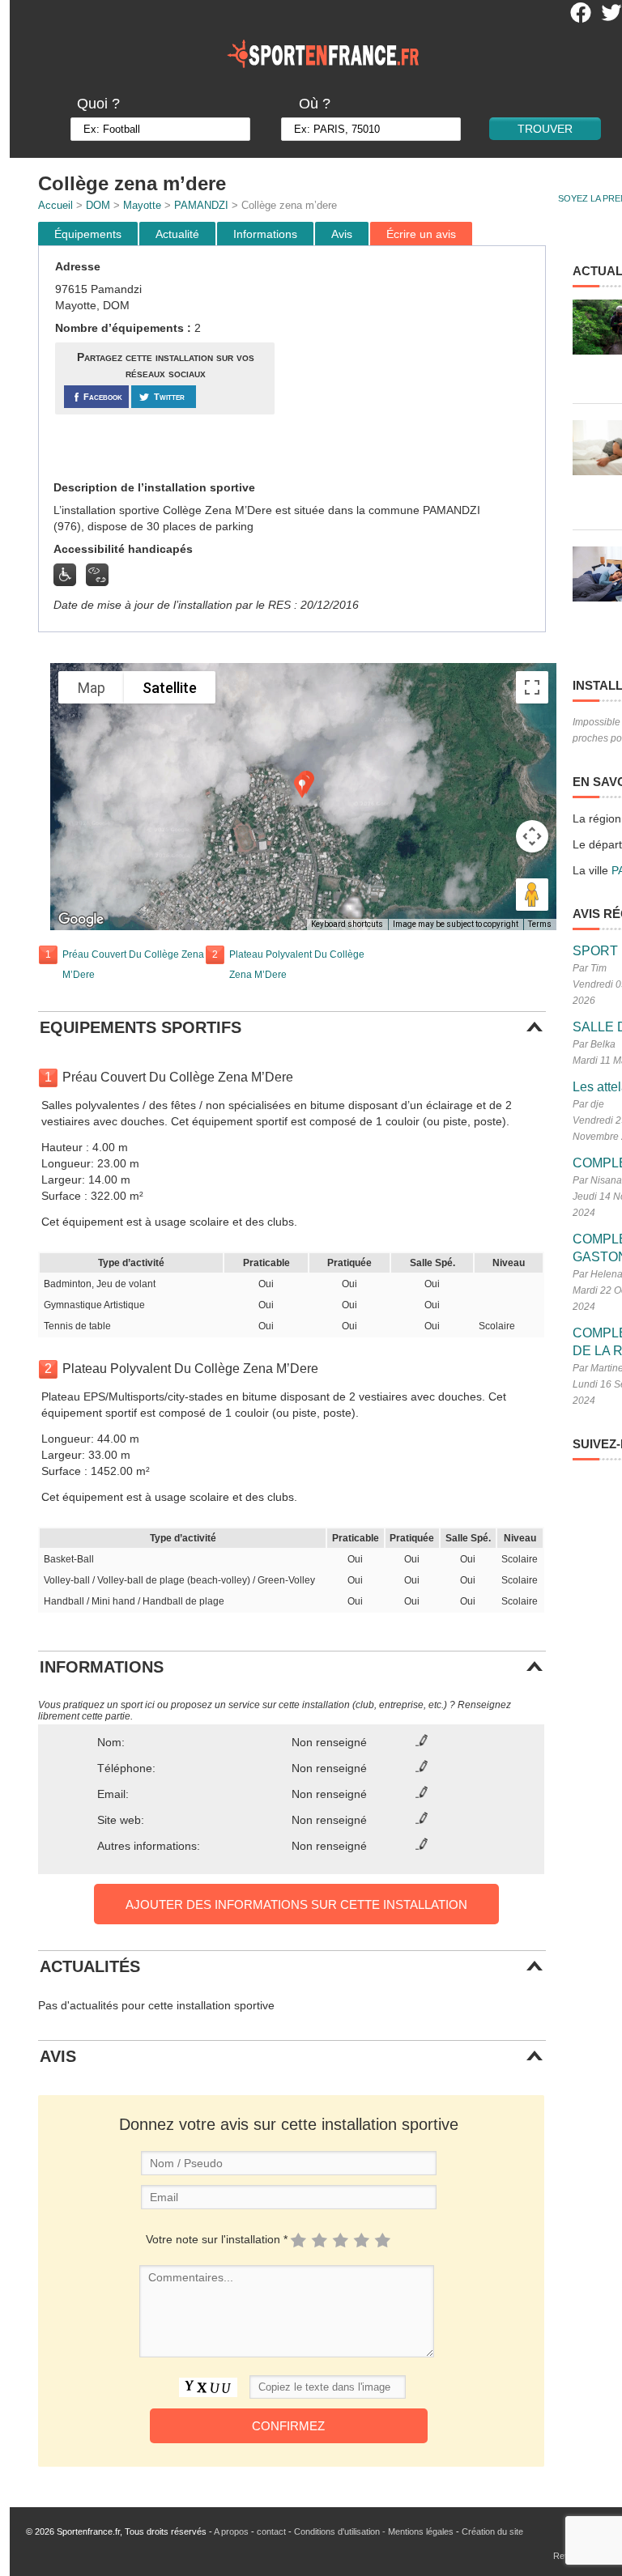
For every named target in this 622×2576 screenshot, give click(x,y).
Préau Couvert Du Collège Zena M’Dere (133, 965)
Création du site (492, 2531)
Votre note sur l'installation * (217, 2239)
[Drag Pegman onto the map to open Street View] (532, 895)
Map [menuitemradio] (92, 688)
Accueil (55, 205)
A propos (231, 2531)
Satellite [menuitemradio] (170, 688)
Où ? (315, 104)
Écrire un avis (421, 234)
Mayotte (142, 205)
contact (271, 2531)
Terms (540, 924)
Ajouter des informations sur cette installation (296, 1904)
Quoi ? (98, 104)
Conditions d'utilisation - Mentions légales (374, 2531)
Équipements (88, 234)
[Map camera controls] (532, 836)
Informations (265, 234)
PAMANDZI (201, 205)
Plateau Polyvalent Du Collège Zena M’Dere (297, 965)
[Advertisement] (412, 363)
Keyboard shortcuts (347, 924)
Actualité (177, 234)
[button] (302, 786)
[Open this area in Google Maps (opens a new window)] (81, 920)
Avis (342, 234)
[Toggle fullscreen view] (532, 687)
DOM (98, 205)
